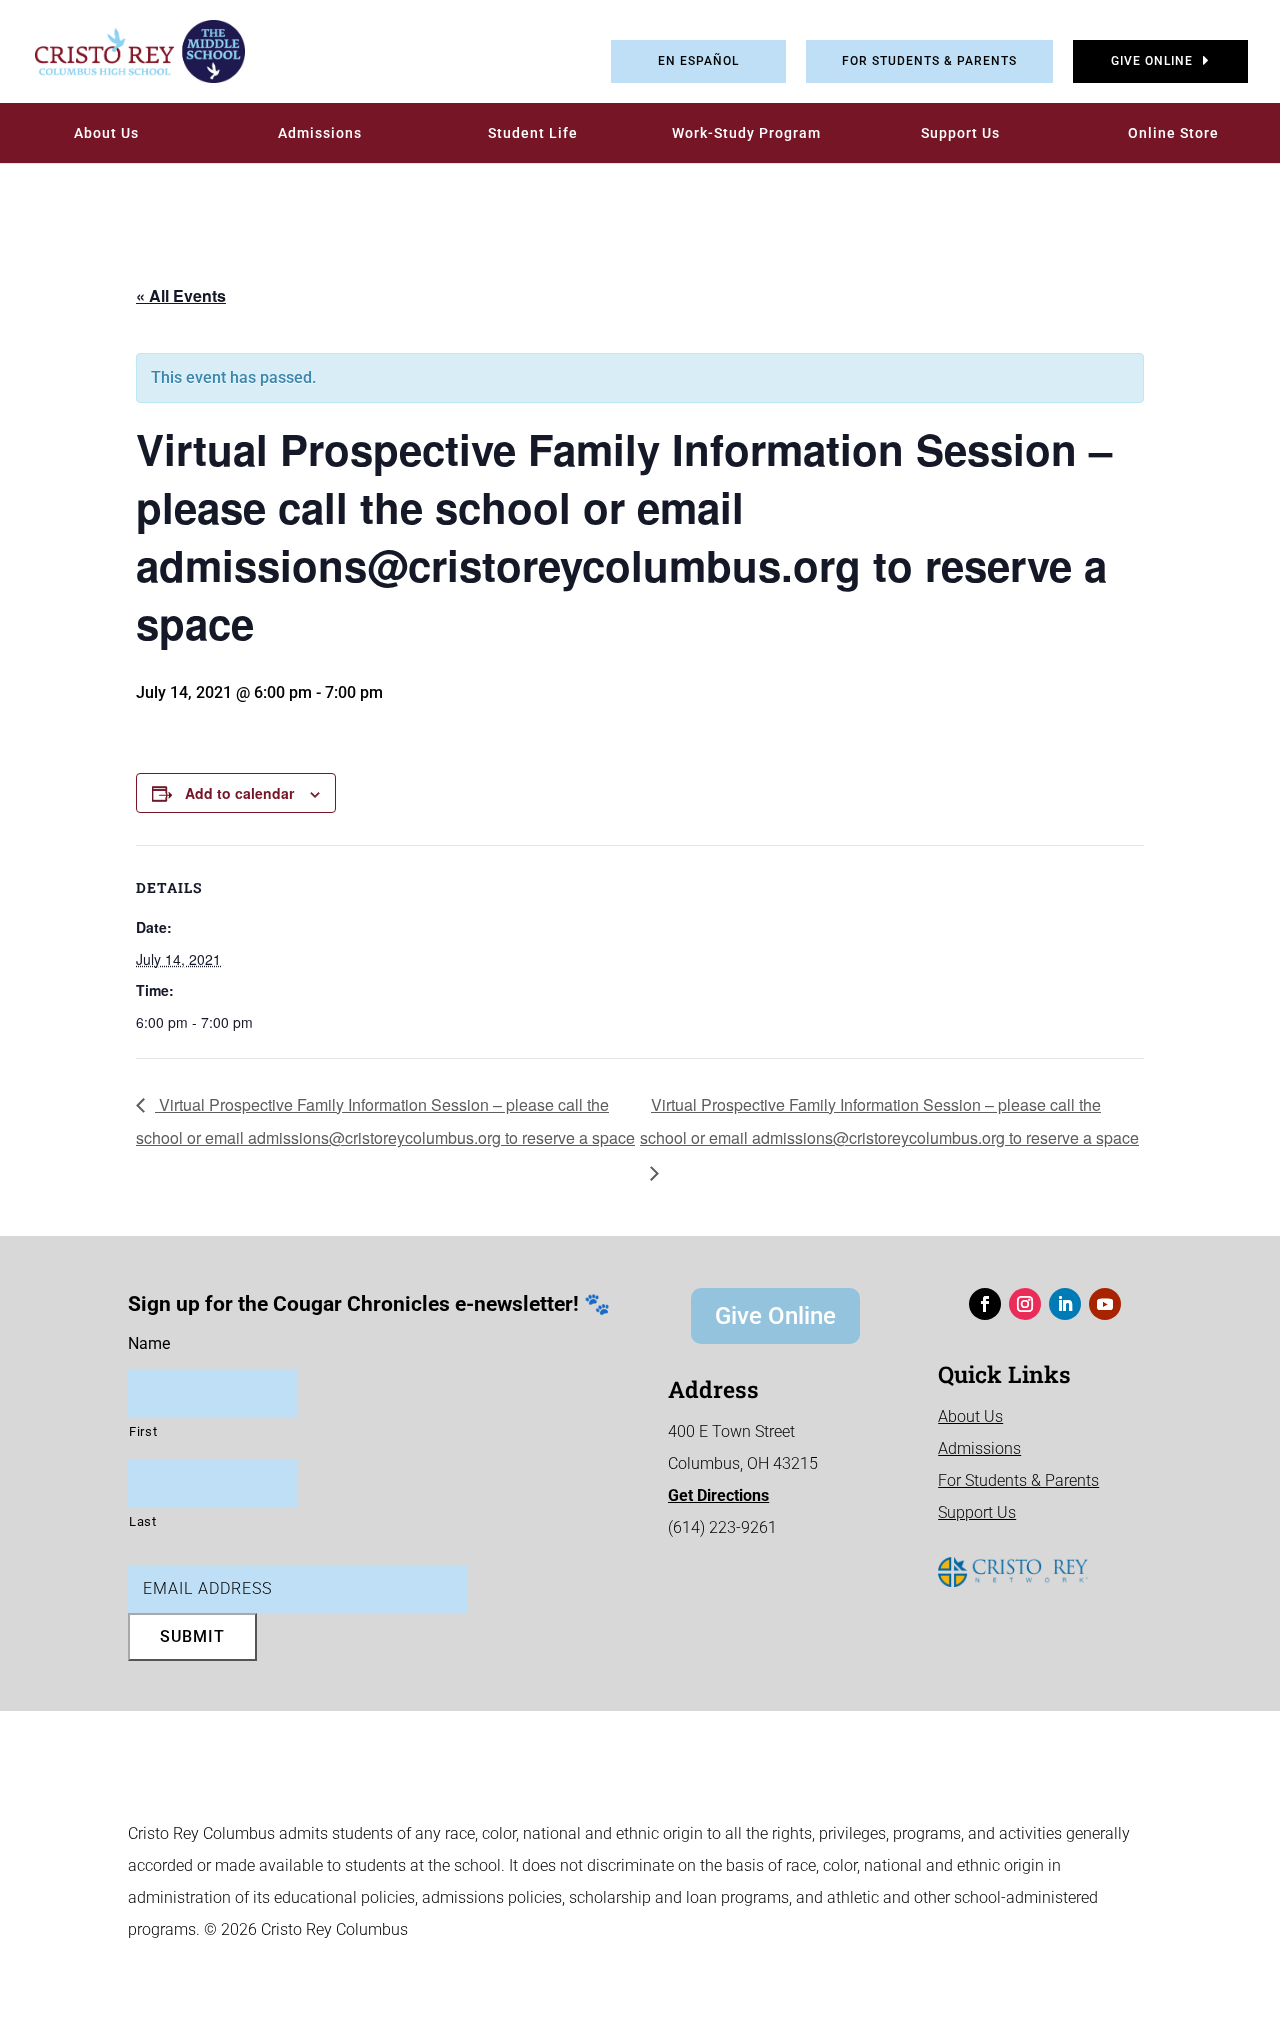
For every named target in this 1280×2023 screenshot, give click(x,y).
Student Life (533, 133)
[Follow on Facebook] (985, 1304)
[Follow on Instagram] (1025, 1304)
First (143, 1431)
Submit (192, 1636)
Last (143, 1521)
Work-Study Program (746, 133)
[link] (125, 51)
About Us (106, 133)
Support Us (960, 133)
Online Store (1173, 133)
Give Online (1152, 61)
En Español (698, 61)
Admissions (320, 133)
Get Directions (718, 1495)
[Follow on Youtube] (1105, 1304)
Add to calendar (239, 793)
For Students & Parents (929, 61)
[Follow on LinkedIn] (1065, 1304)
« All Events (181, 295)
